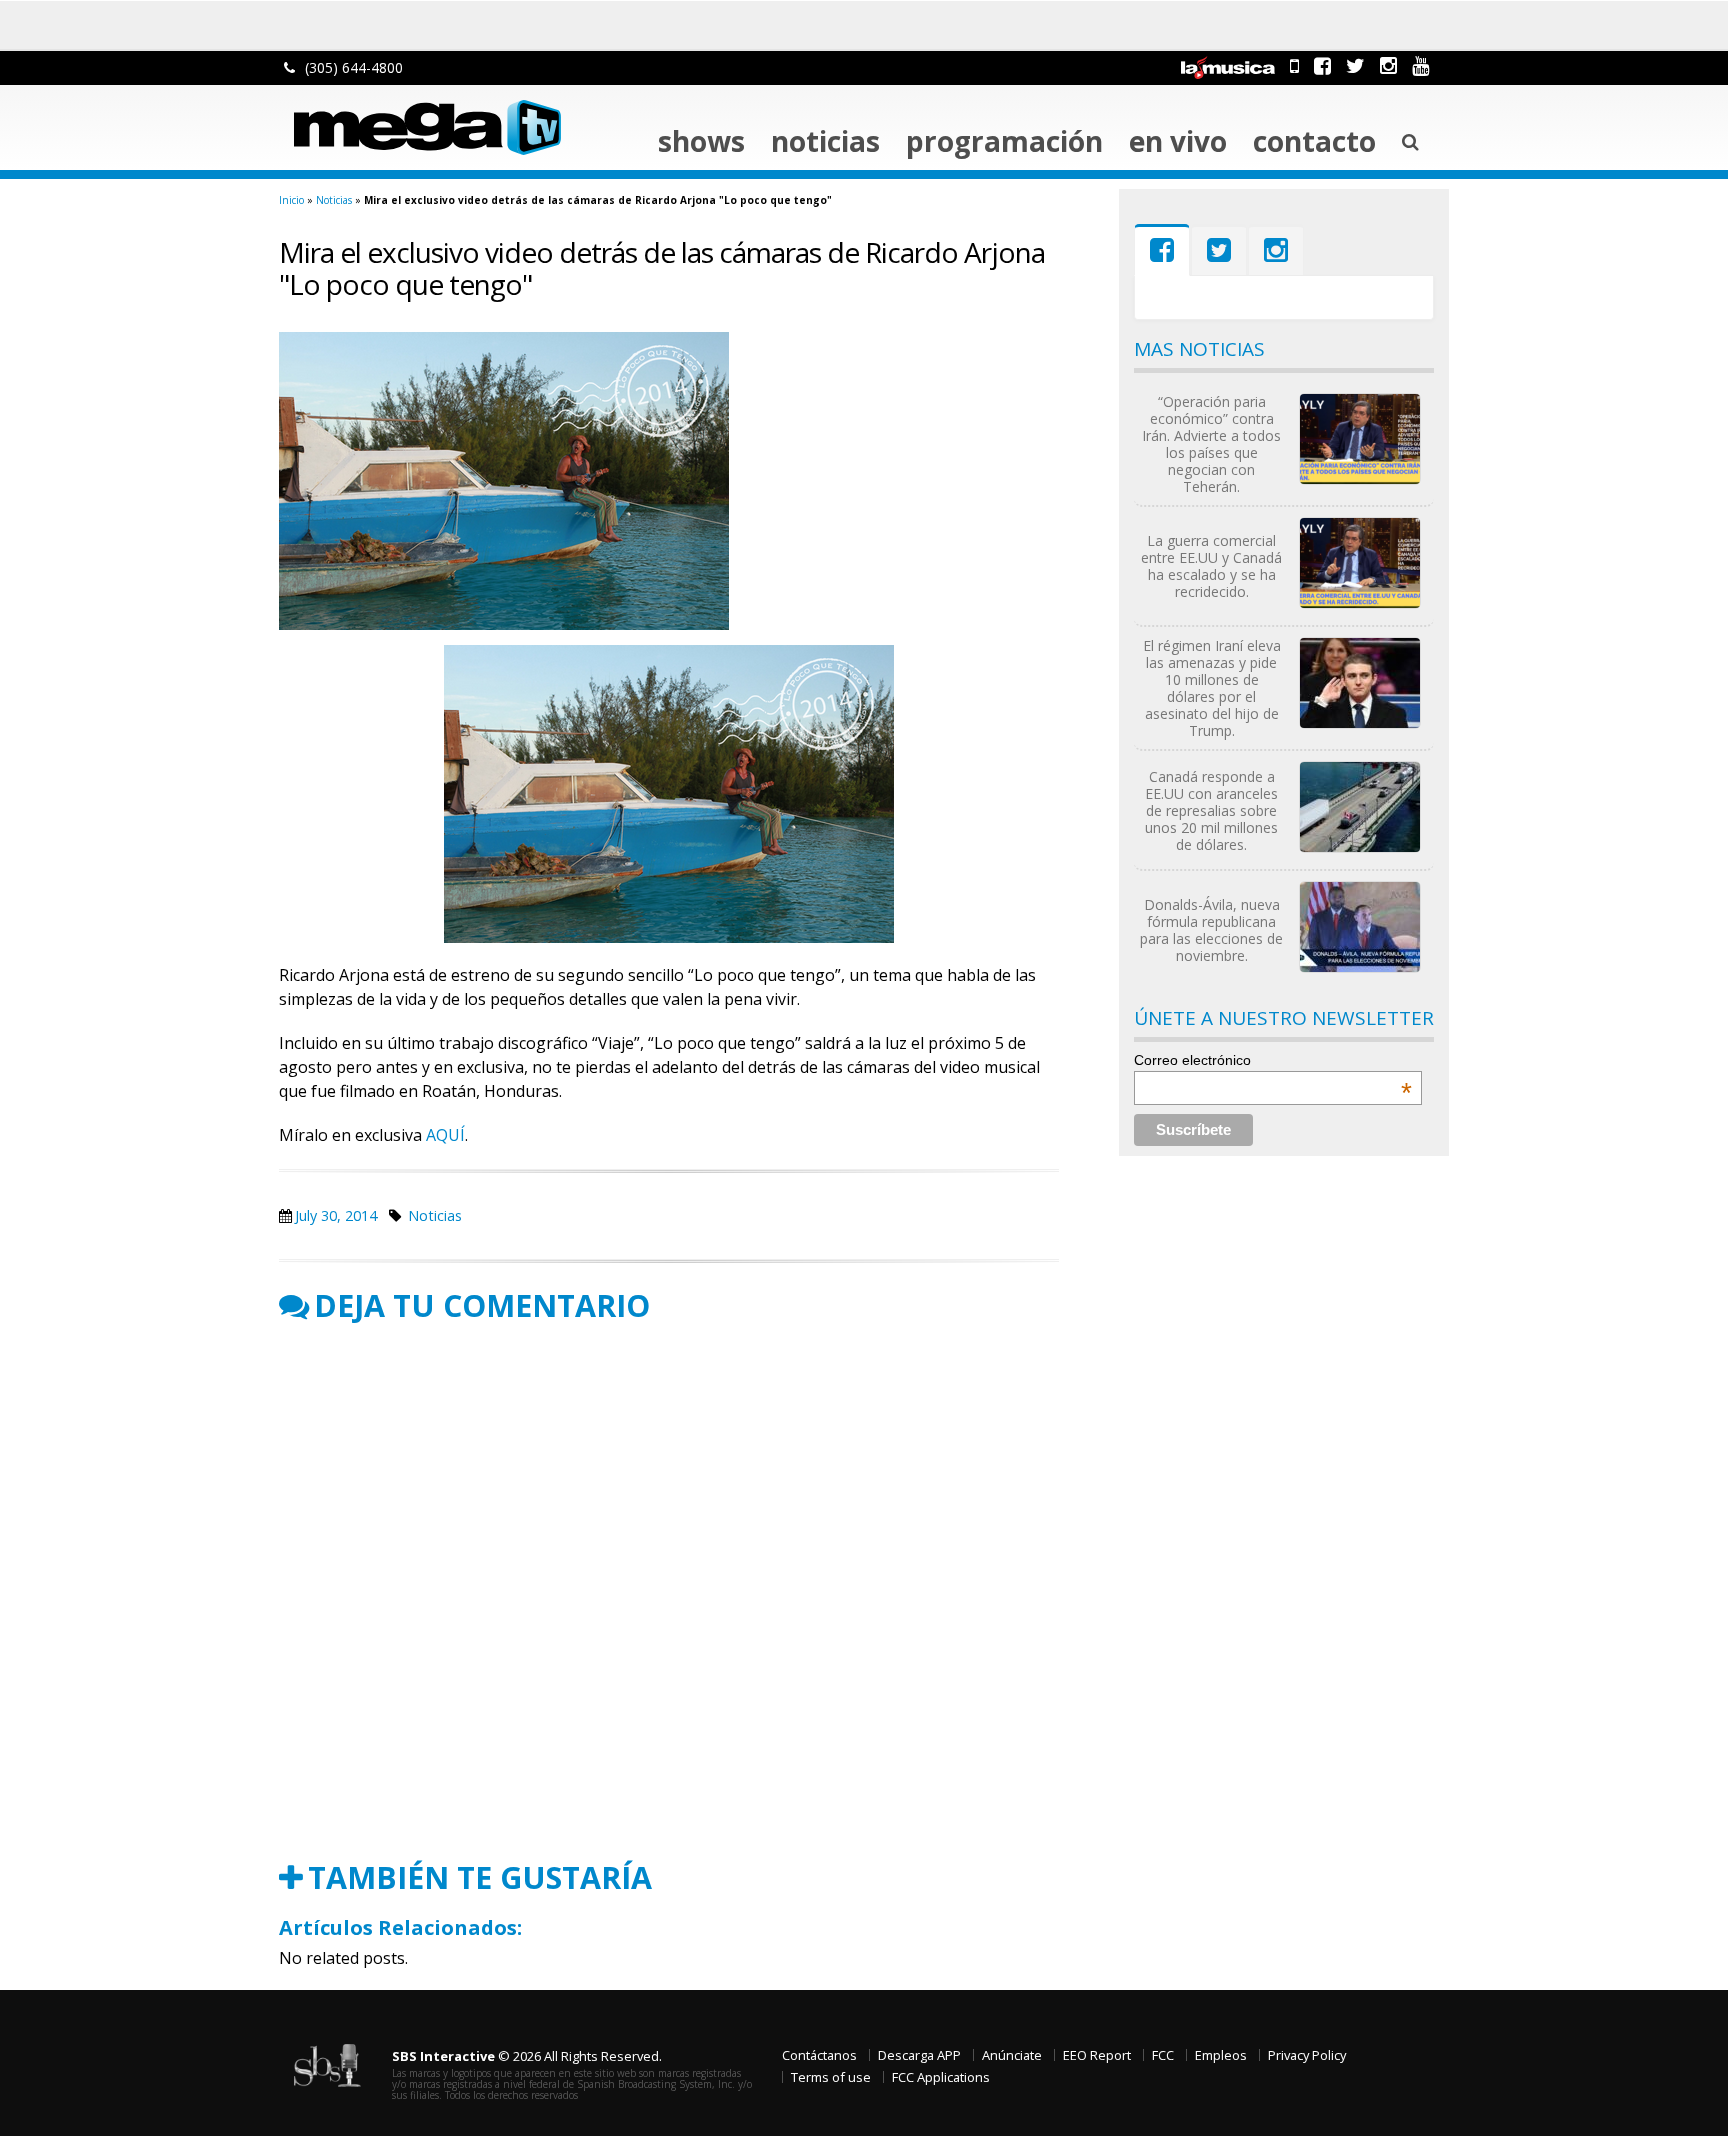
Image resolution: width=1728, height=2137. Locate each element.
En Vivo (1178, 141)
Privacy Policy (1307, 2055)
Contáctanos (819, 2055)
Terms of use (831, 2077)
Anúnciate (1012, 2055)
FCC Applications (941, 2077)
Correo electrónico (1273, 1060)
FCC (1163, 2055)
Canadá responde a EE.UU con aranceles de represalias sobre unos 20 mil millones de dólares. (1211, 810)
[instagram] (1388, 65)
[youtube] (1420, 65)
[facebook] (1322, 65)
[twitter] (1355, 65)
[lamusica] (1228, 65)
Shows (701, 141)
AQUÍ (445, 1135)
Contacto (1314, 141)
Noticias (825, 141)
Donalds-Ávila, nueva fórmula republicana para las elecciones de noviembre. (1211, 930)
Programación (1004, 141)
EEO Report (1097, 2055)
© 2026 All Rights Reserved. (527, 2056)
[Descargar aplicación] (1294, 65)
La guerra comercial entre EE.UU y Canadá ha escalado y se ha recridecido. (1211, 566)
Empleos (1221, 2055)
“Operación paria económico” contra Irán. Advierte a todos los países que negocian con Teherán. (1211, 444)
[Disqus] (669, 1592)
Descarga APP (919, 2055)
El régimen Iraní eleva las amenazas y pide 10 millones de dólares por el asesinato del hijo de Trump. (1212, 688)
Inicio (291, 200)
